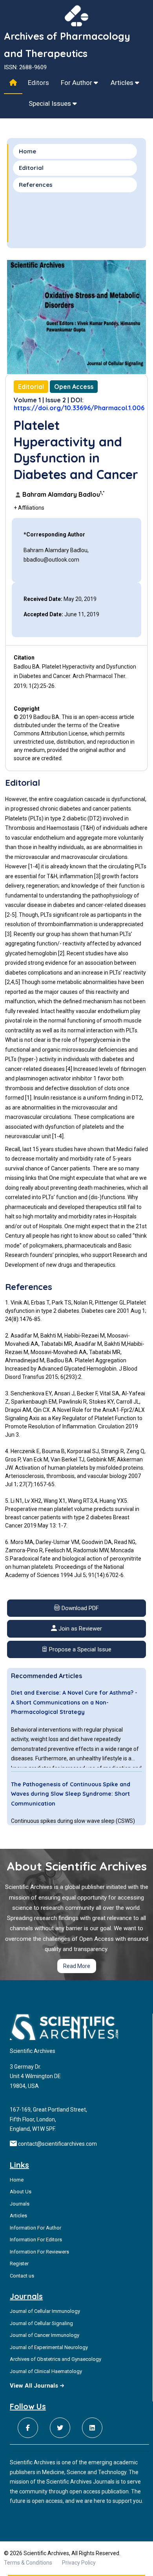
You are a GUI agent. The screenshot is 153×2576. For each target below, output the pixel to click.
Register (19, 2264)
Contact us (22, 2276)
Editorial (31, 168)
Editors (38, 83)
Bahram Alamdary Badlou (63, 494)
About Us (21, 2192)
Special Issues (51, 103)
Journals (20, 2204)
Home (27, 151)
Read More (77, 1966)
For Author (77, 83)
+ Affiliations (29, 508)
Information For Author (36, 2228)
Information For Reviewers (39, 2252)
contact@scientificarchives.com (57, 2144)
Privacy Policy (79, 2563)
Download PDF (79, 1608)
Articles (123, 83)
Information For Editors (36, 2240)
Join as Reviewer (79, 1629)
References (36, 185)
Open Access (74, 387)
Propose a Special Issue (79, 1649)
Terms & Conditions (28, 2563)
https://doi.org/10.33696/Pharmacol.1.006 (79, 408)
